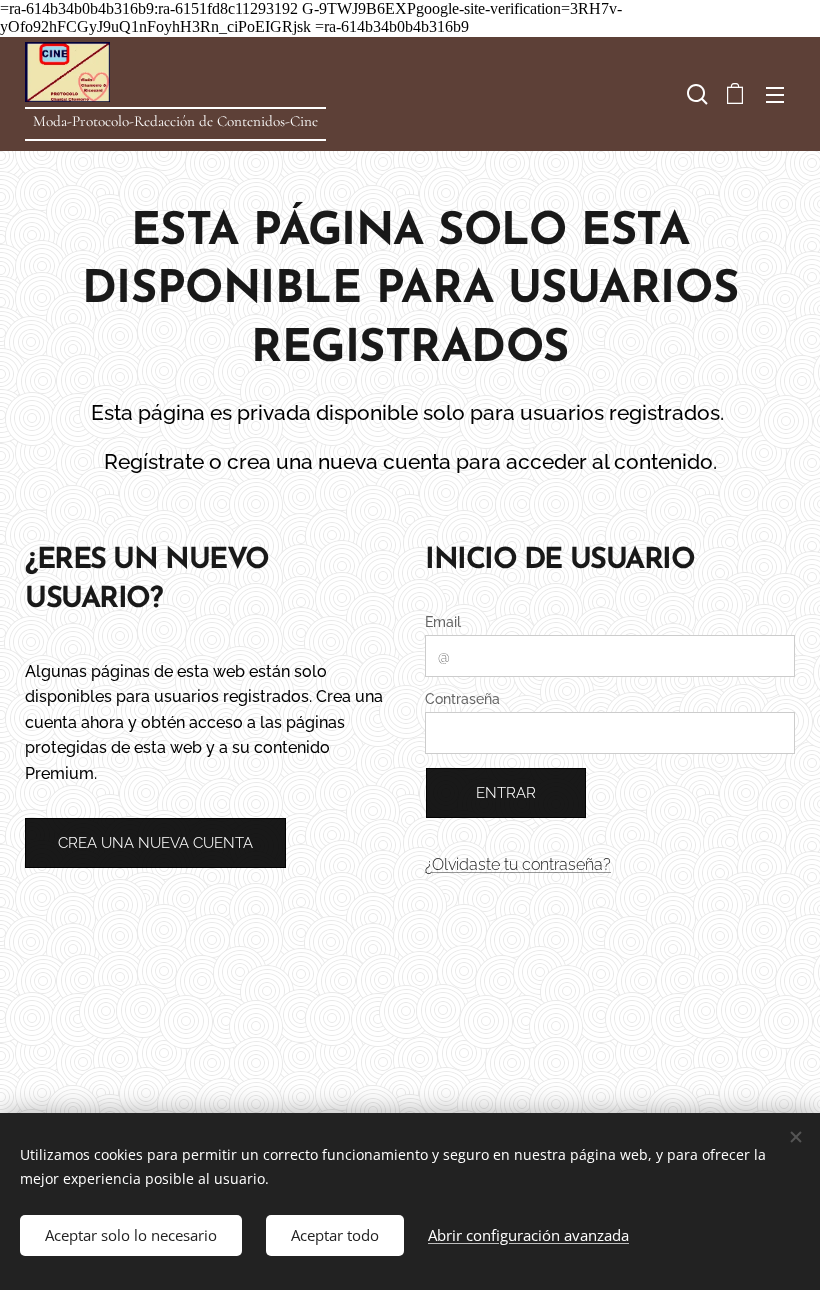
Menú (775, 94)
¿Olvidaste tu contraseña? (518, 864)
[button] (695, 94)
